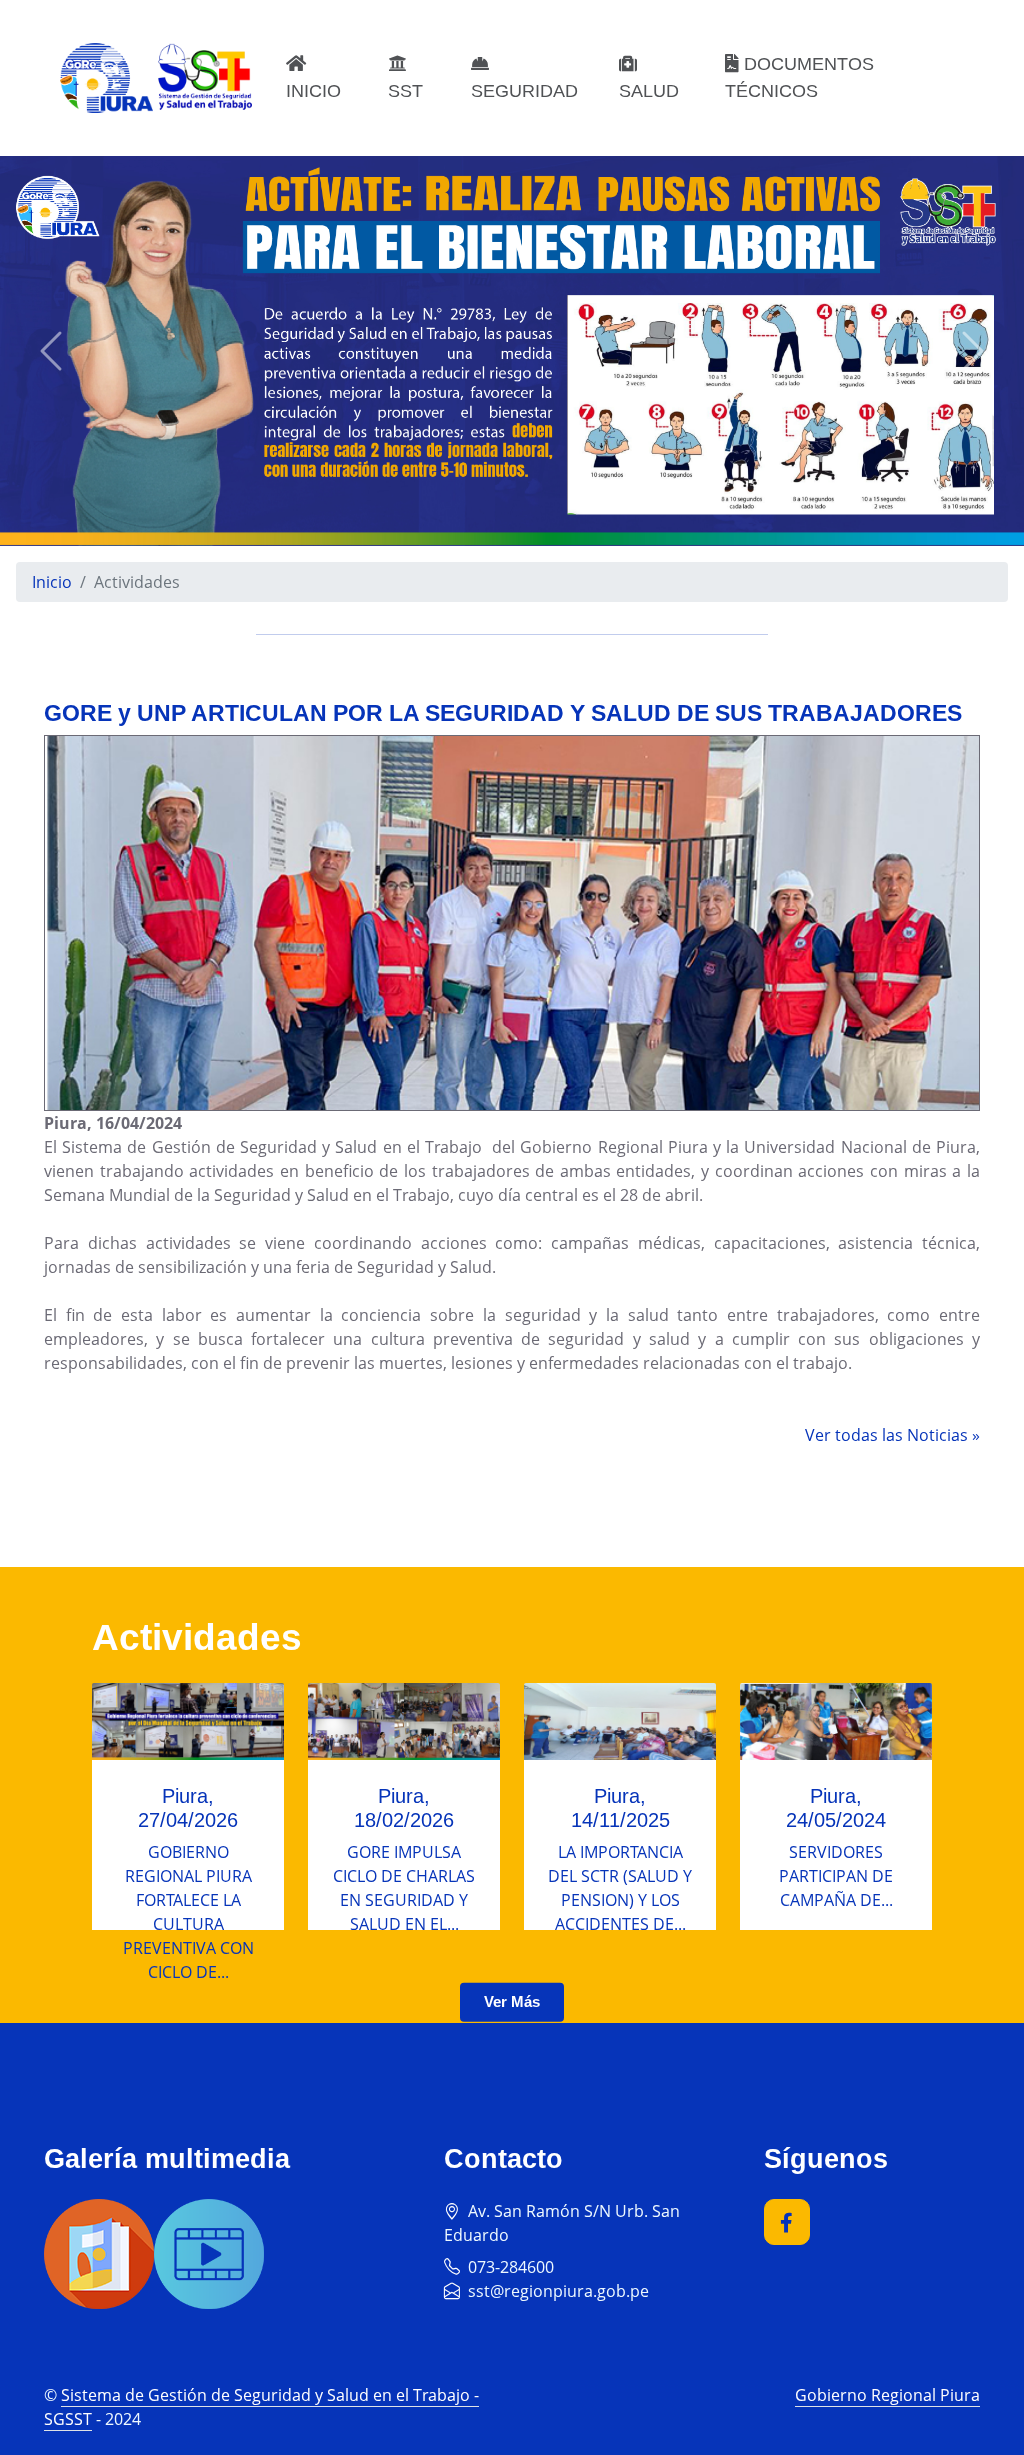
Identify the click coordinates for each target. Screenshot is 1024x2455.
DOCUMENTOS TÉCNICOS (799, 77)
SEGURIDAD (524, 91)
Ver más (512, 2001)
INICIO (313, 91)
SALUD (649, 91)
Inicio (52, 582)
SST (405, 91)
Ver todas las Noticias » (892, 1435)
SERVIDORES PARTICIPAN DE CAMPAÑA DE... (836, 1876)
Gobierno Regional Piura (887, 2395)
